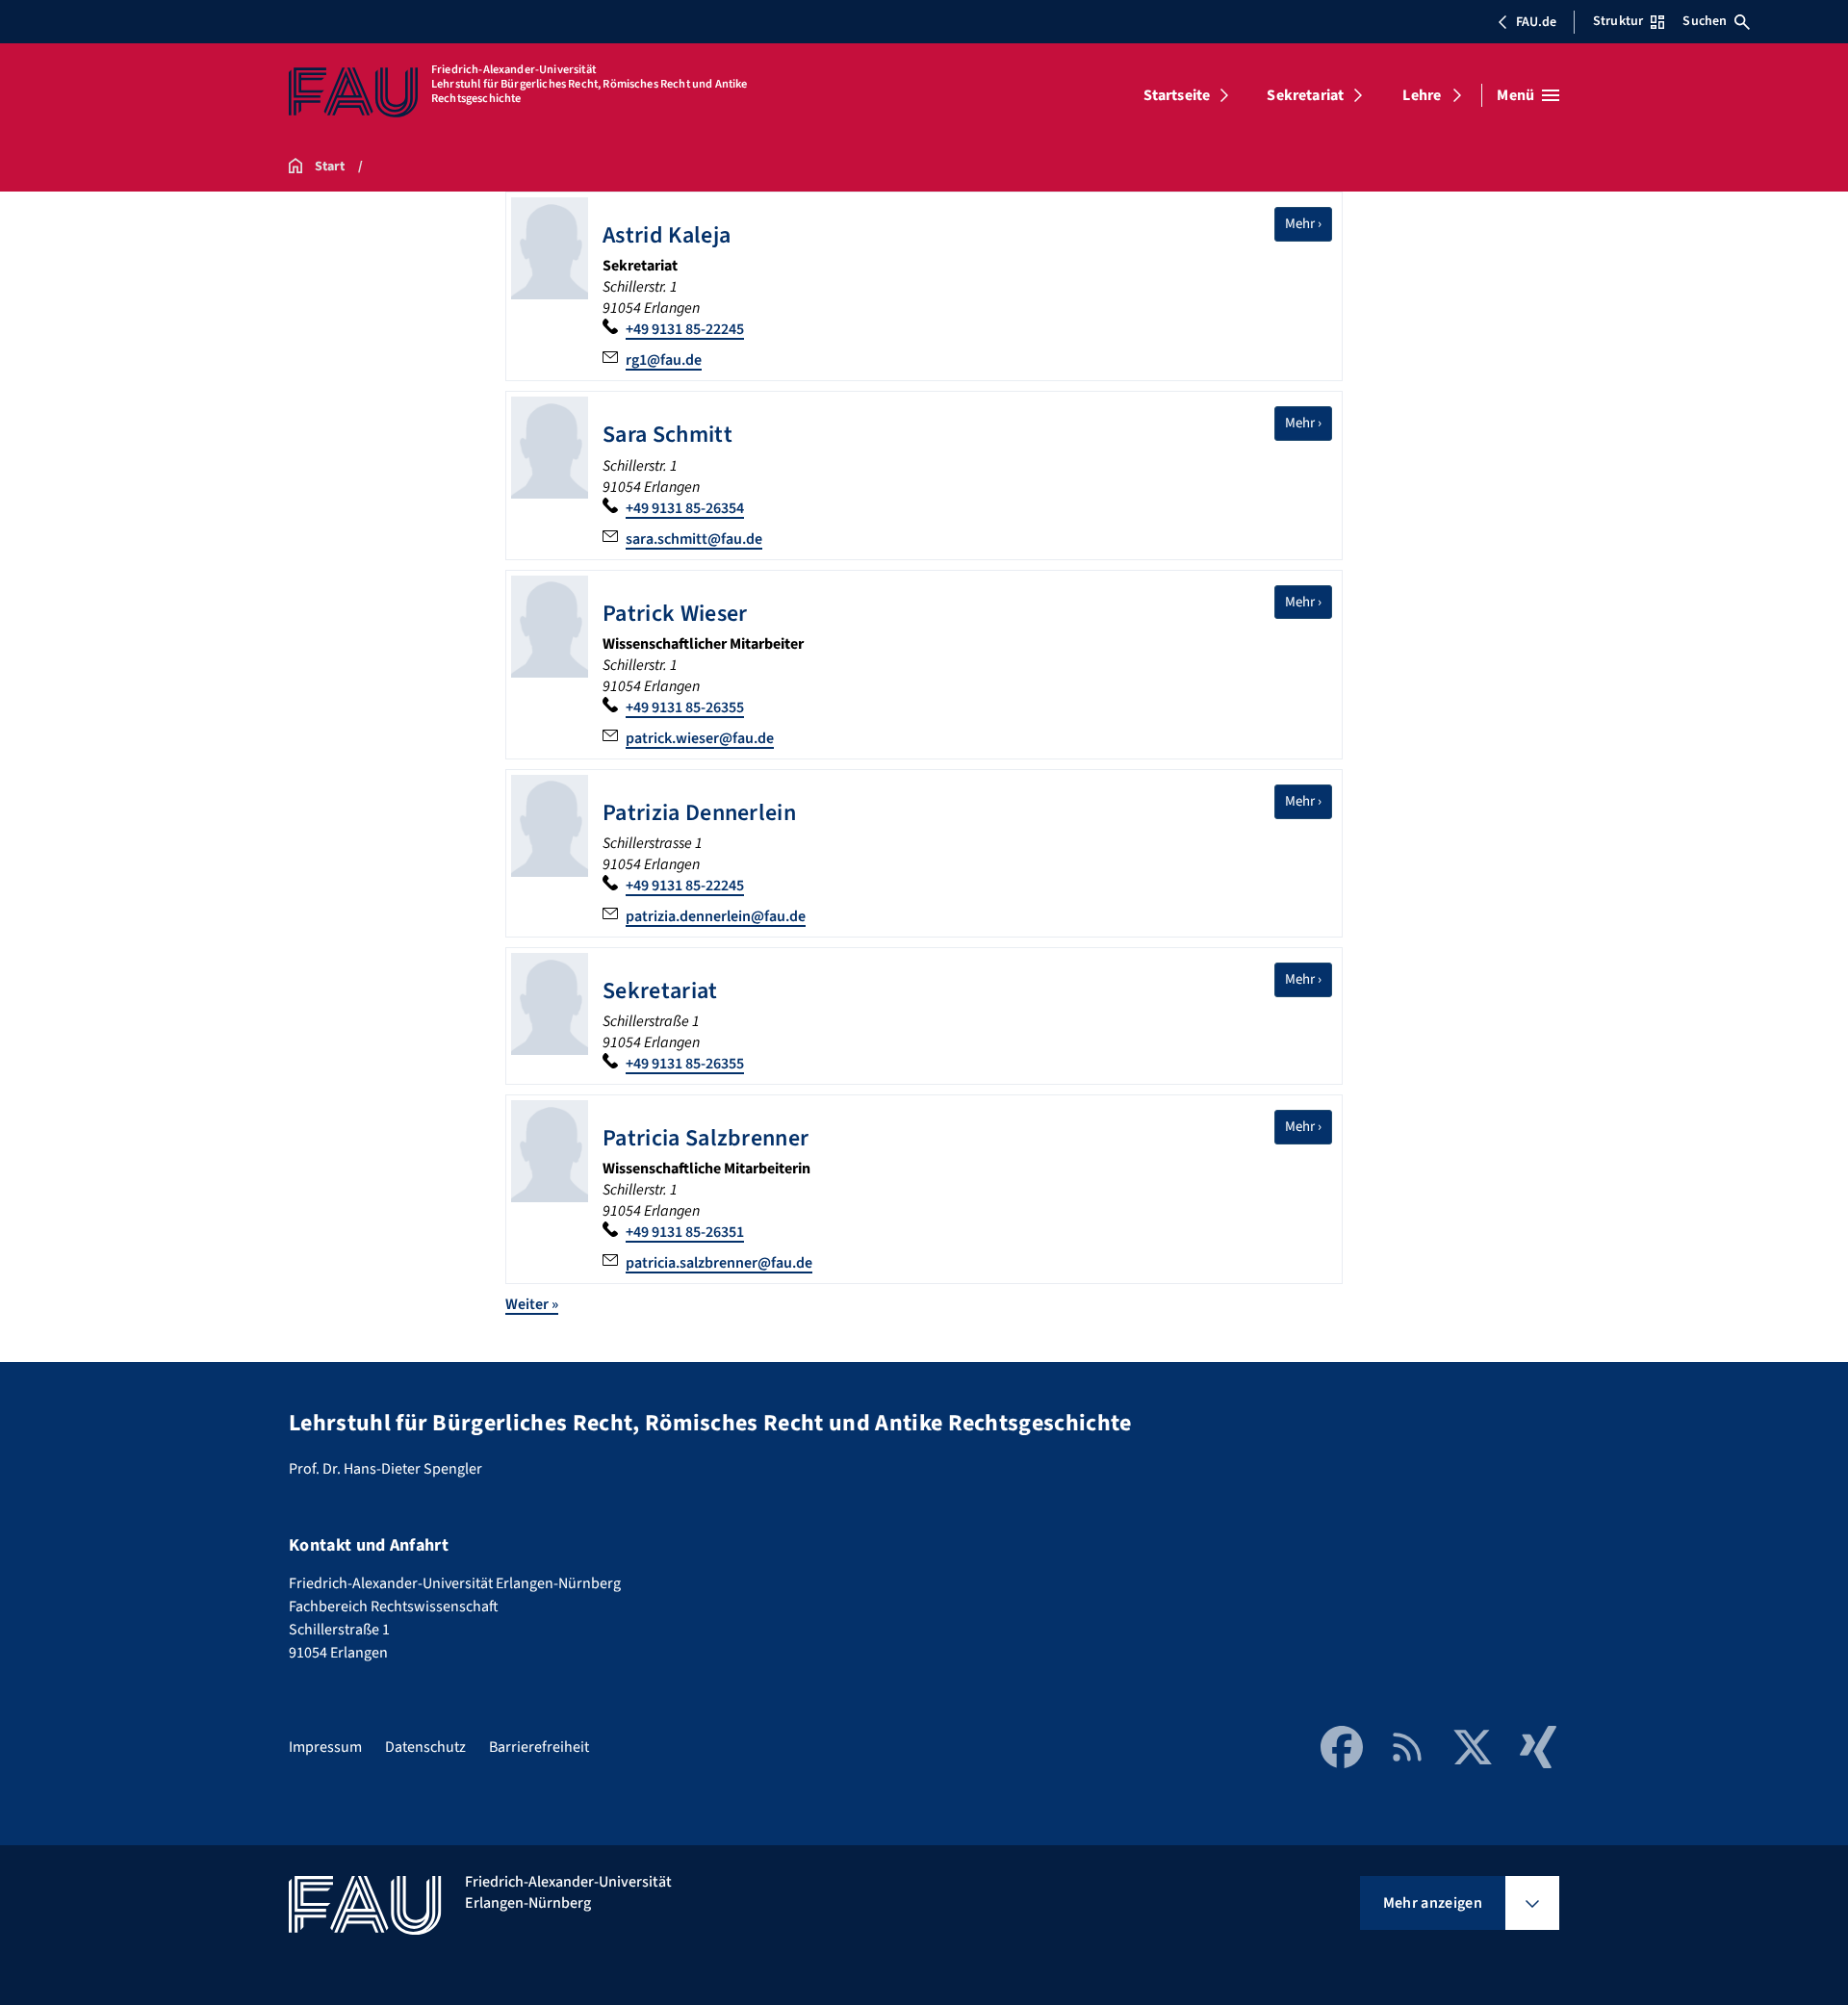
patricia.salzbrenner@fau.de (719, 1263)
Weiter (532, 1304)
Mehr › (1309, 223)
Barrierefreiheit (539, 1747)
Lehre (1422, 95)
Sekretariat (1305, 95)
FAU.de (1536, 22)
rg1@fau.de (664, 360)
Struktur (1618, 21)
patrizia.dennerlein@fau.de (716, 916)
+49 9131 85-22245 (685, 329)
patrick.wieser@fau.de (700, 738)
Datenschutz (425, 1747)
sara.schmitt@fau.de (694, 539)
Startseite (1177, 95)
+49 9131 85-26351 (685, 1232)
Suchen (1705, 21)
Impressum (325, 1747)
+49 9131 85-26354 (685, 508)
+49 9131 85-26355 (685, 707)
